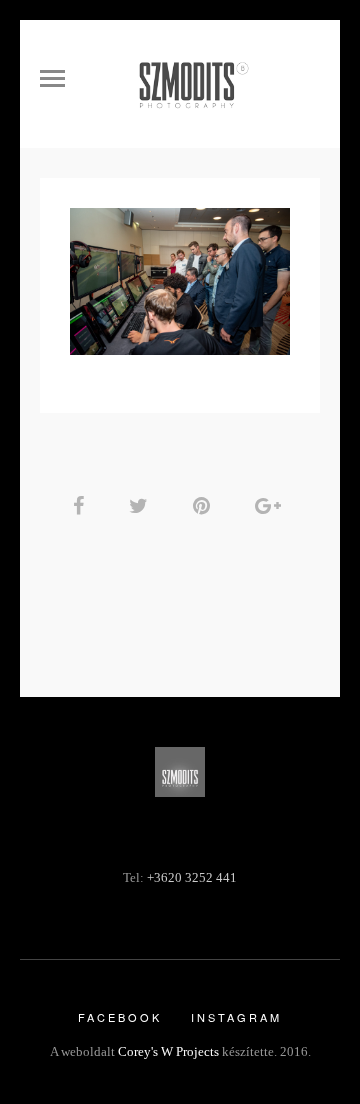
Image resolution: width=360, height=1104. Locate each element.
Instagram (236, 1017)
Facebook (120, 1017)
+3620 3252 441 (192, 878)
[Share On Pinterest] (205, 506)
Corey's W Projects (168, 1051)
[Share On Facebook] (82, 506)
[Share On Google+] (271, 506)
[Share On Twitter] (142, 506)
